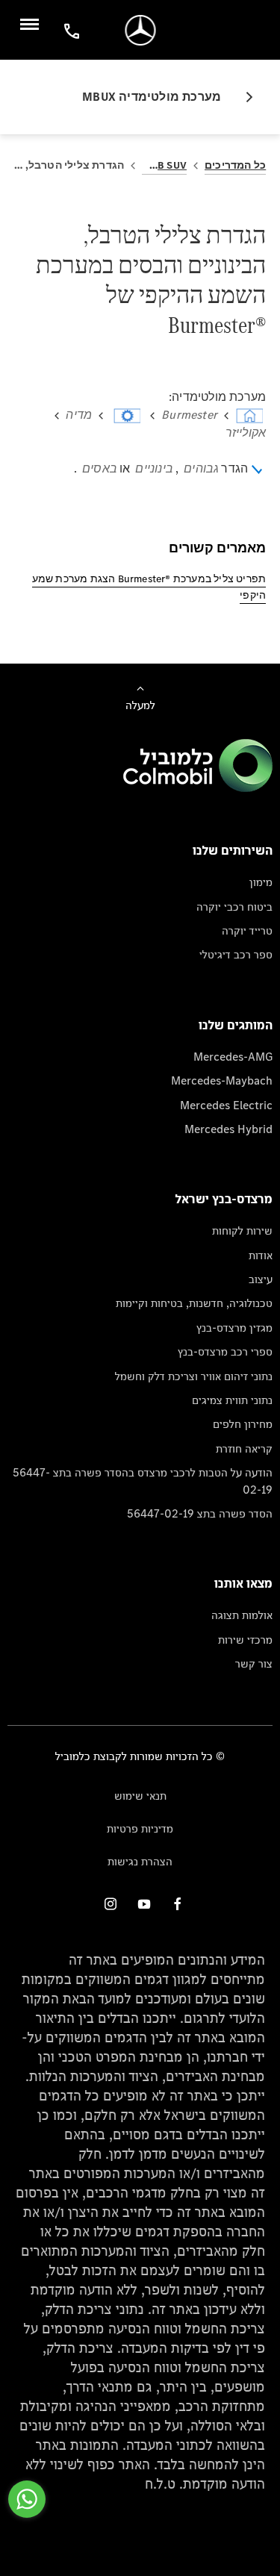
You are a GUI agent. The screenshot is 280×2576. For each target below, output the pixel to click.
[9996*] (69, 30)
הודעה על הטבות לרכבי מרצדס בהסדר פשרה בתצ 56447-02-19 (143, 1481)
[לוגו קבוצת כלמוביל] (198, 788)
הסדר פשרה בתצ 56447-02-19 (200, 1513)
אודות (261, 1255)
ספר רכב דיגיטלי (236, 954)
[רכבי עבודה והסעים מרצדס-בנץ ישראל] (140, 30)
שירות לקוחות (242, 1231)
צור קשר (254, 1663)
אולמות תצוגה (242, 1615)
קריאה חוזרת (244, 1448)
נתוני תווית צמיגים (232, 1400)
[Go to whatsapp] (27, 2499)
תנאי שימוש (140, 1796)
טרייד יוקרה (247, 930)
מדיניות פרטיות (140, 1828)
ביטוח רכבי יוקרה (234, 907)
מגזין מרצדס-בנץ (234, 1328)
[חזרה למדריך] (243, 97)
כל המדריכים (235, 165)
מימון (261, 882)
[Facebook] (178, 1904)
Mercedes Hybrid (228, 1129)
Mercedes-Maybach (222, 1080)
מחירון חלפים (243, 1424)
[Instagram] (111, 1904)
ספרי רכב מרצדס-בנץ (225, 1351)
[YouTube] (144, 1904)
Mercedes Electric (226, 1105)
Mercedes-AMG (233, 1057)
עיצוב (261, 1279)
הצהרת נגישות (140, 1861)
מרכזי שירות (245, 1640)
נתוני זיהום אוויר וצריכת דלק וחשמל (194, 1376)
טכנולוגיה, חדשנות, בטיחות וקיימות (194, 1303)
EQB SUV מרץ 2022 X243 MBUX (164, 165)
